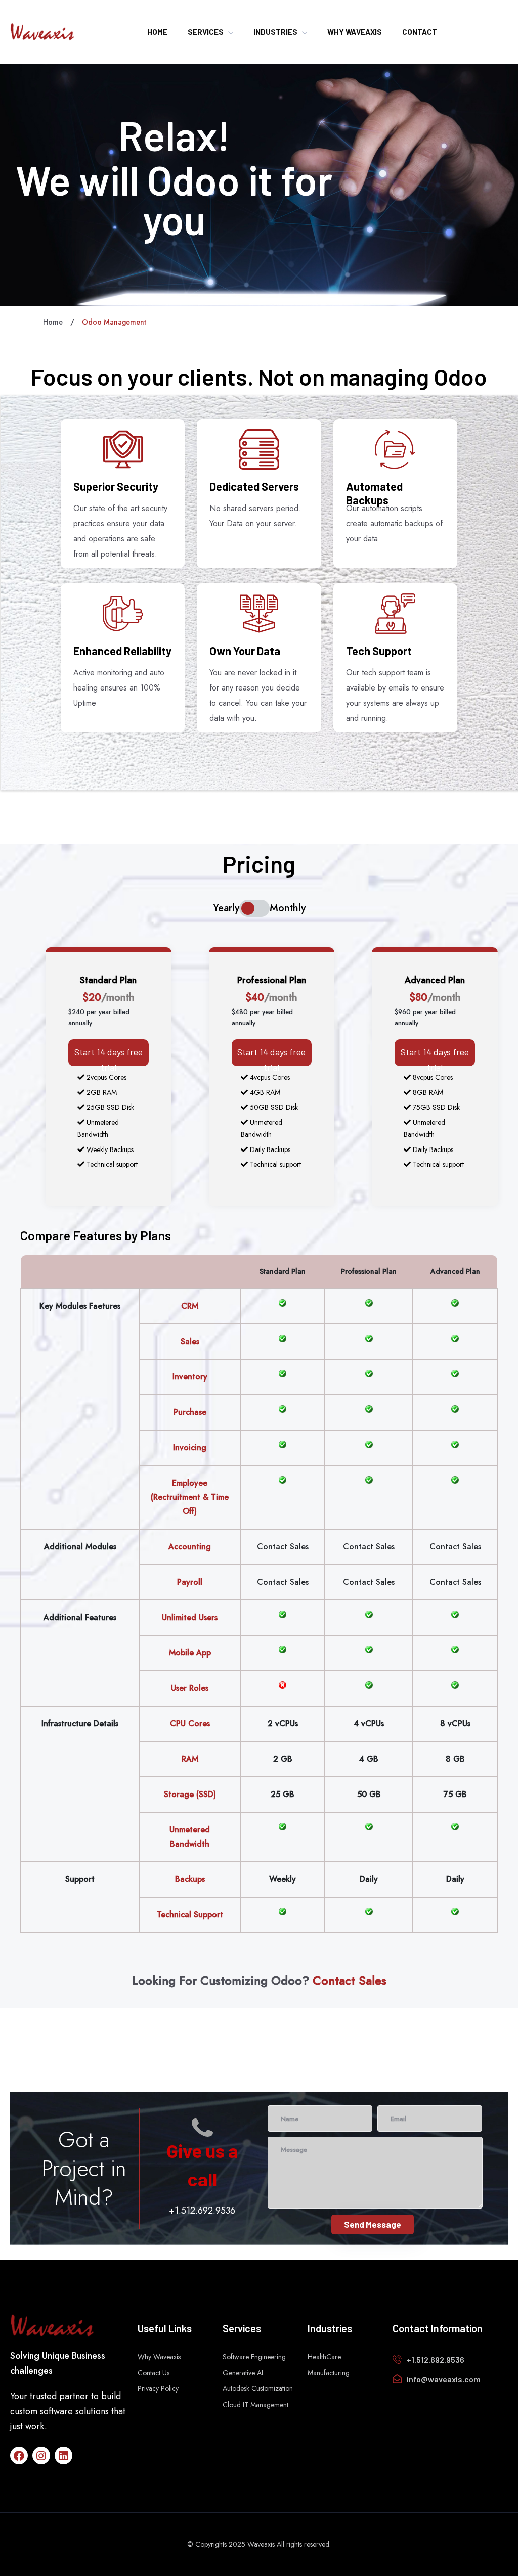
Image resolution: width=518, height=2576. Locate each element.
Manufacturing (329, 2373)
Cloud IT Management (255, 2405)
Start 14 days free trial (109, 1060)
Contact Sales (283, 1547)
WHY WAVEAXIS (355, 32)
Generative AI (243, 2373)
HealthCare (324, 2357)
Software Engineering (254, 2357)
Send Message (373, 2224)
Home (53, 322)
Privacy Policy (158, 2388)
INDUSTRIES (275, 32)
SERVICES (206, 32)
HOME (157, 32)
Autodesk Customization (258, 2388)
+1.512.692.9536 (202, 2211)
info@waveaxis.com (444, 2379)
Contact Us (154, 2373)
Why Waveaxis (159, 2357)
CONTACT (420, 32)
